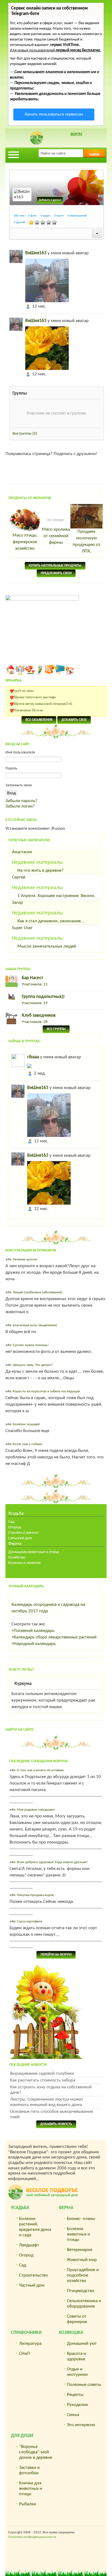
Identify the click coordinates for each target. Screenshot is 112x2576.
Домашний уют (82, 2344)
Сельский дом (20, 1538)
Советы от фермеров (77, 2319)
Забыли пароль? (21, 801)
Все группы (25, 434)
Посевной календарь (34, 1631)
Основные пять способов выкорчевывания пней (52, 2114)
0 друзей (19, 222)
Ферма (15, 1544)
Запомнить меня (19, 785)
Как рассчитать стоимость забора (43, 2080)
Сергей (19, 877)
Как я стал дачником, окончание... (51, 921)
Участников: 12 (35, 984)
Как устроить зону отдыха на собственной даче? (51, 2090)
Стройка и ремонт (24, 1533)
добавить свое (74, 720)
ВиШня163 (36, 253)
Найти (94, 155)
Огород (15, 1527)
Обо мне (19, 216)
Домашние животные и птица (34, 1552)
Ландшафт (29, 2245)
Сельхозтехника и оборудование (84, 2304)
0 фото (32, 216)
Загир (17, 903)
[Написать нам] (60, 670)
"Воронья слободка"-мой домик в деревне (36, 2452)
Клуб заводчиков (39, 1015)
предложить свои (56, 573)
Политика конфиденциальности (32, 2537)
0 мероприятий (77, 216)
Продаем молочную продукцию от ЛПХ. (86, 541)
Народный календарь (35, 1644)
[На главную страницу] (10, 670)
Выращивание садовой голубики (42, 2074)
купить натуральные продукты (55, 566)
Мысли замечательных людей (47, 946)
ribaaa (33, 1057)
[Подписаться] (50, 670)
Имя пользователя (20, 752)
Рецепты (75, 2395)
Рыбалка (27, 2504)
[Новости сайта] (20, 670)
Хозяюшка (71, 2333)
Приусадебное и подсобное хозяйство (83, 2275)
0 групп (59, 216)
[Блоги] (40, 670)
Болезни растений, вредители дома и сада (35, 2227)
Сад (11, 1522)
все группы (56, 1029)
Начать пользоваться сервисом (54, 115)
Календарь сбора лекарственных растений (55, 1637)
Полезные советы (84, 2385)
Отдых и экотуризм (77, 2372)
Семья (73, 2415)
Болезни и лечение (24, 1563)
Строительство (33, 2275)
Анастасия (22, 852)
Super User (22, 928)
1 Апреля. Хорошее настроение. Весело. (56, 896)
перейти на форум (56, 1955)
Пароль (11, 769)
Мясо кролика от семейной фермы (56, 536)
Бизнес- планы (81, 2219)
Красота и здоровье (76, 2356)
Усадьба (16, 1513)
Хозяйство (17, 1558)
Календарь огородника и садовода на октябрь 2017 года (48, 1608)
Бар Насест (32, 978)
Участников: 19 (35, 1003)
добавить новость (56, 2124)
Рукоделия (77, 2405)
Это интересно (81, 2425)
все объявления (39, 720)
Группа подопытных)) (43, 997)
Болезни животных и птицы (78, 2234)
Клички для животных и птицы (31, 2489)
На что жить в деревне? (41, 870)
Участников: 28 (35, 1022)
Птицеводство (81, 2291)
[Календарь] (70, 670)
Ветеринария (80, 2250)
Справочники (26, 2333)
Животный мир (82, 2260)
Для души (22, 2436)
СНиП (24, 2354)
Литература (30, 2344)
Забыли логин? (20, 806)
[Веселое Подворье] (30, 670)
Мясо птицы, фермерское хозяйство (25, 542)
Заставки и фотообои (29, 2470)
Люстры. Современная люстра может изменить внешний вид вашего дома (47, 2102)
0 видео (45, 216)
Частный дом (32, 2285)
